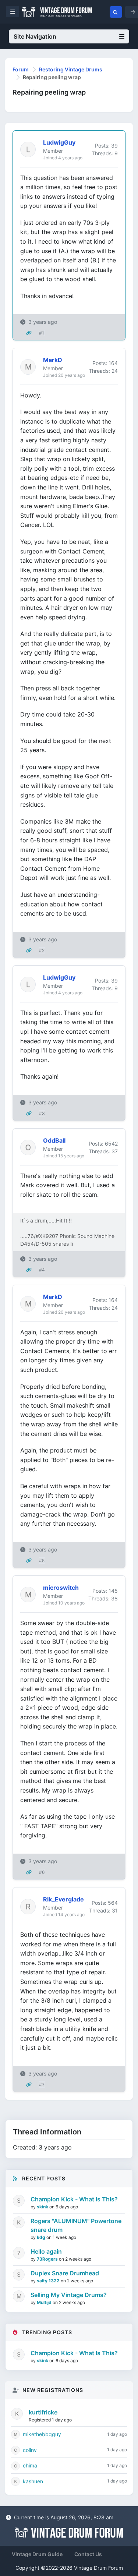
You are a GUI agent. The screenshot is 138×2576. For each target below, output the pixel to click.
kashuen (33, 2481)
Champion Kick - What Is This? (74, 2199)
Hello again (46, 2251)
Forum (21, 69)
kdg (42, 2237)
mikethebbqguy (42, 2434)
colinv (30, 2450)
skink (43, 2207)
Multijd (45, 2302)
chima (30, 2465)
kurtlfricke (43, 2412)
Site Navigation (35, 36)
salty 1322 (49, 2281)
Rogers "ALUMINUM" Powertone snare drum (76, 2225)
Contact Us (88, 2554)
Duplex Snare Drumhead (65, 2273)
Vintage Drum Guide (37, 2554)
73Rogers (48, 2259)
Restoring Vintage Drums (71, 69)
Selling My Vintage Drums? (69, 2295)
